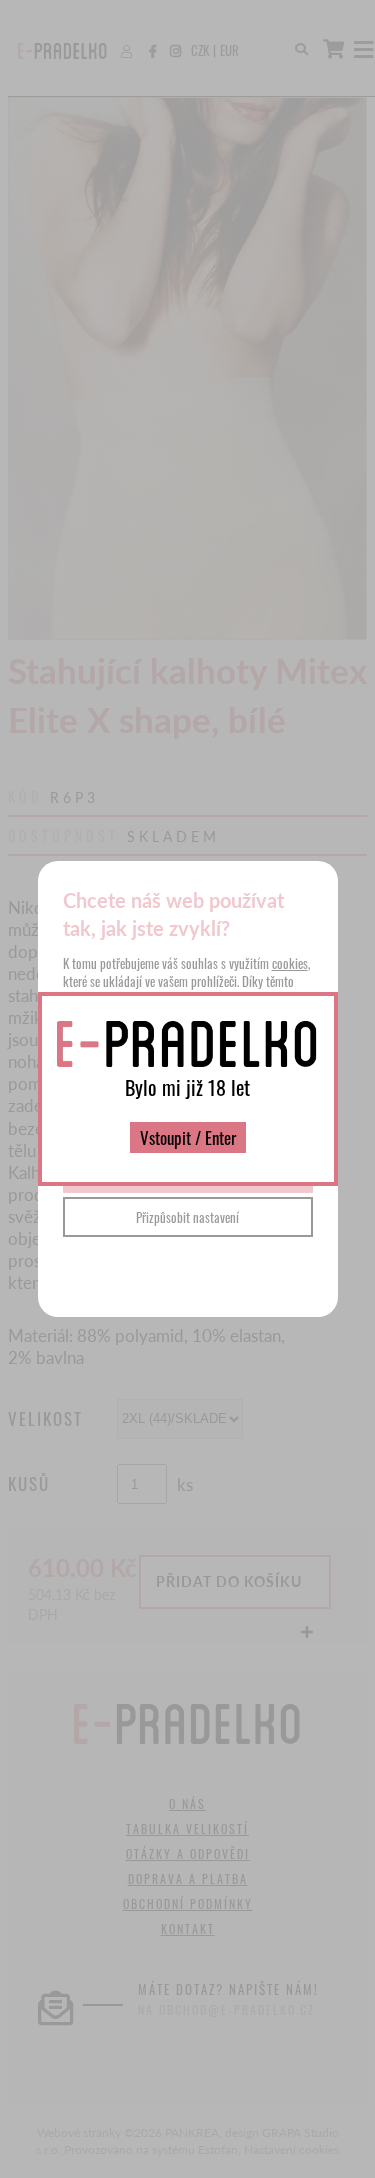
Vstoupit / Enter (188, 1137)
